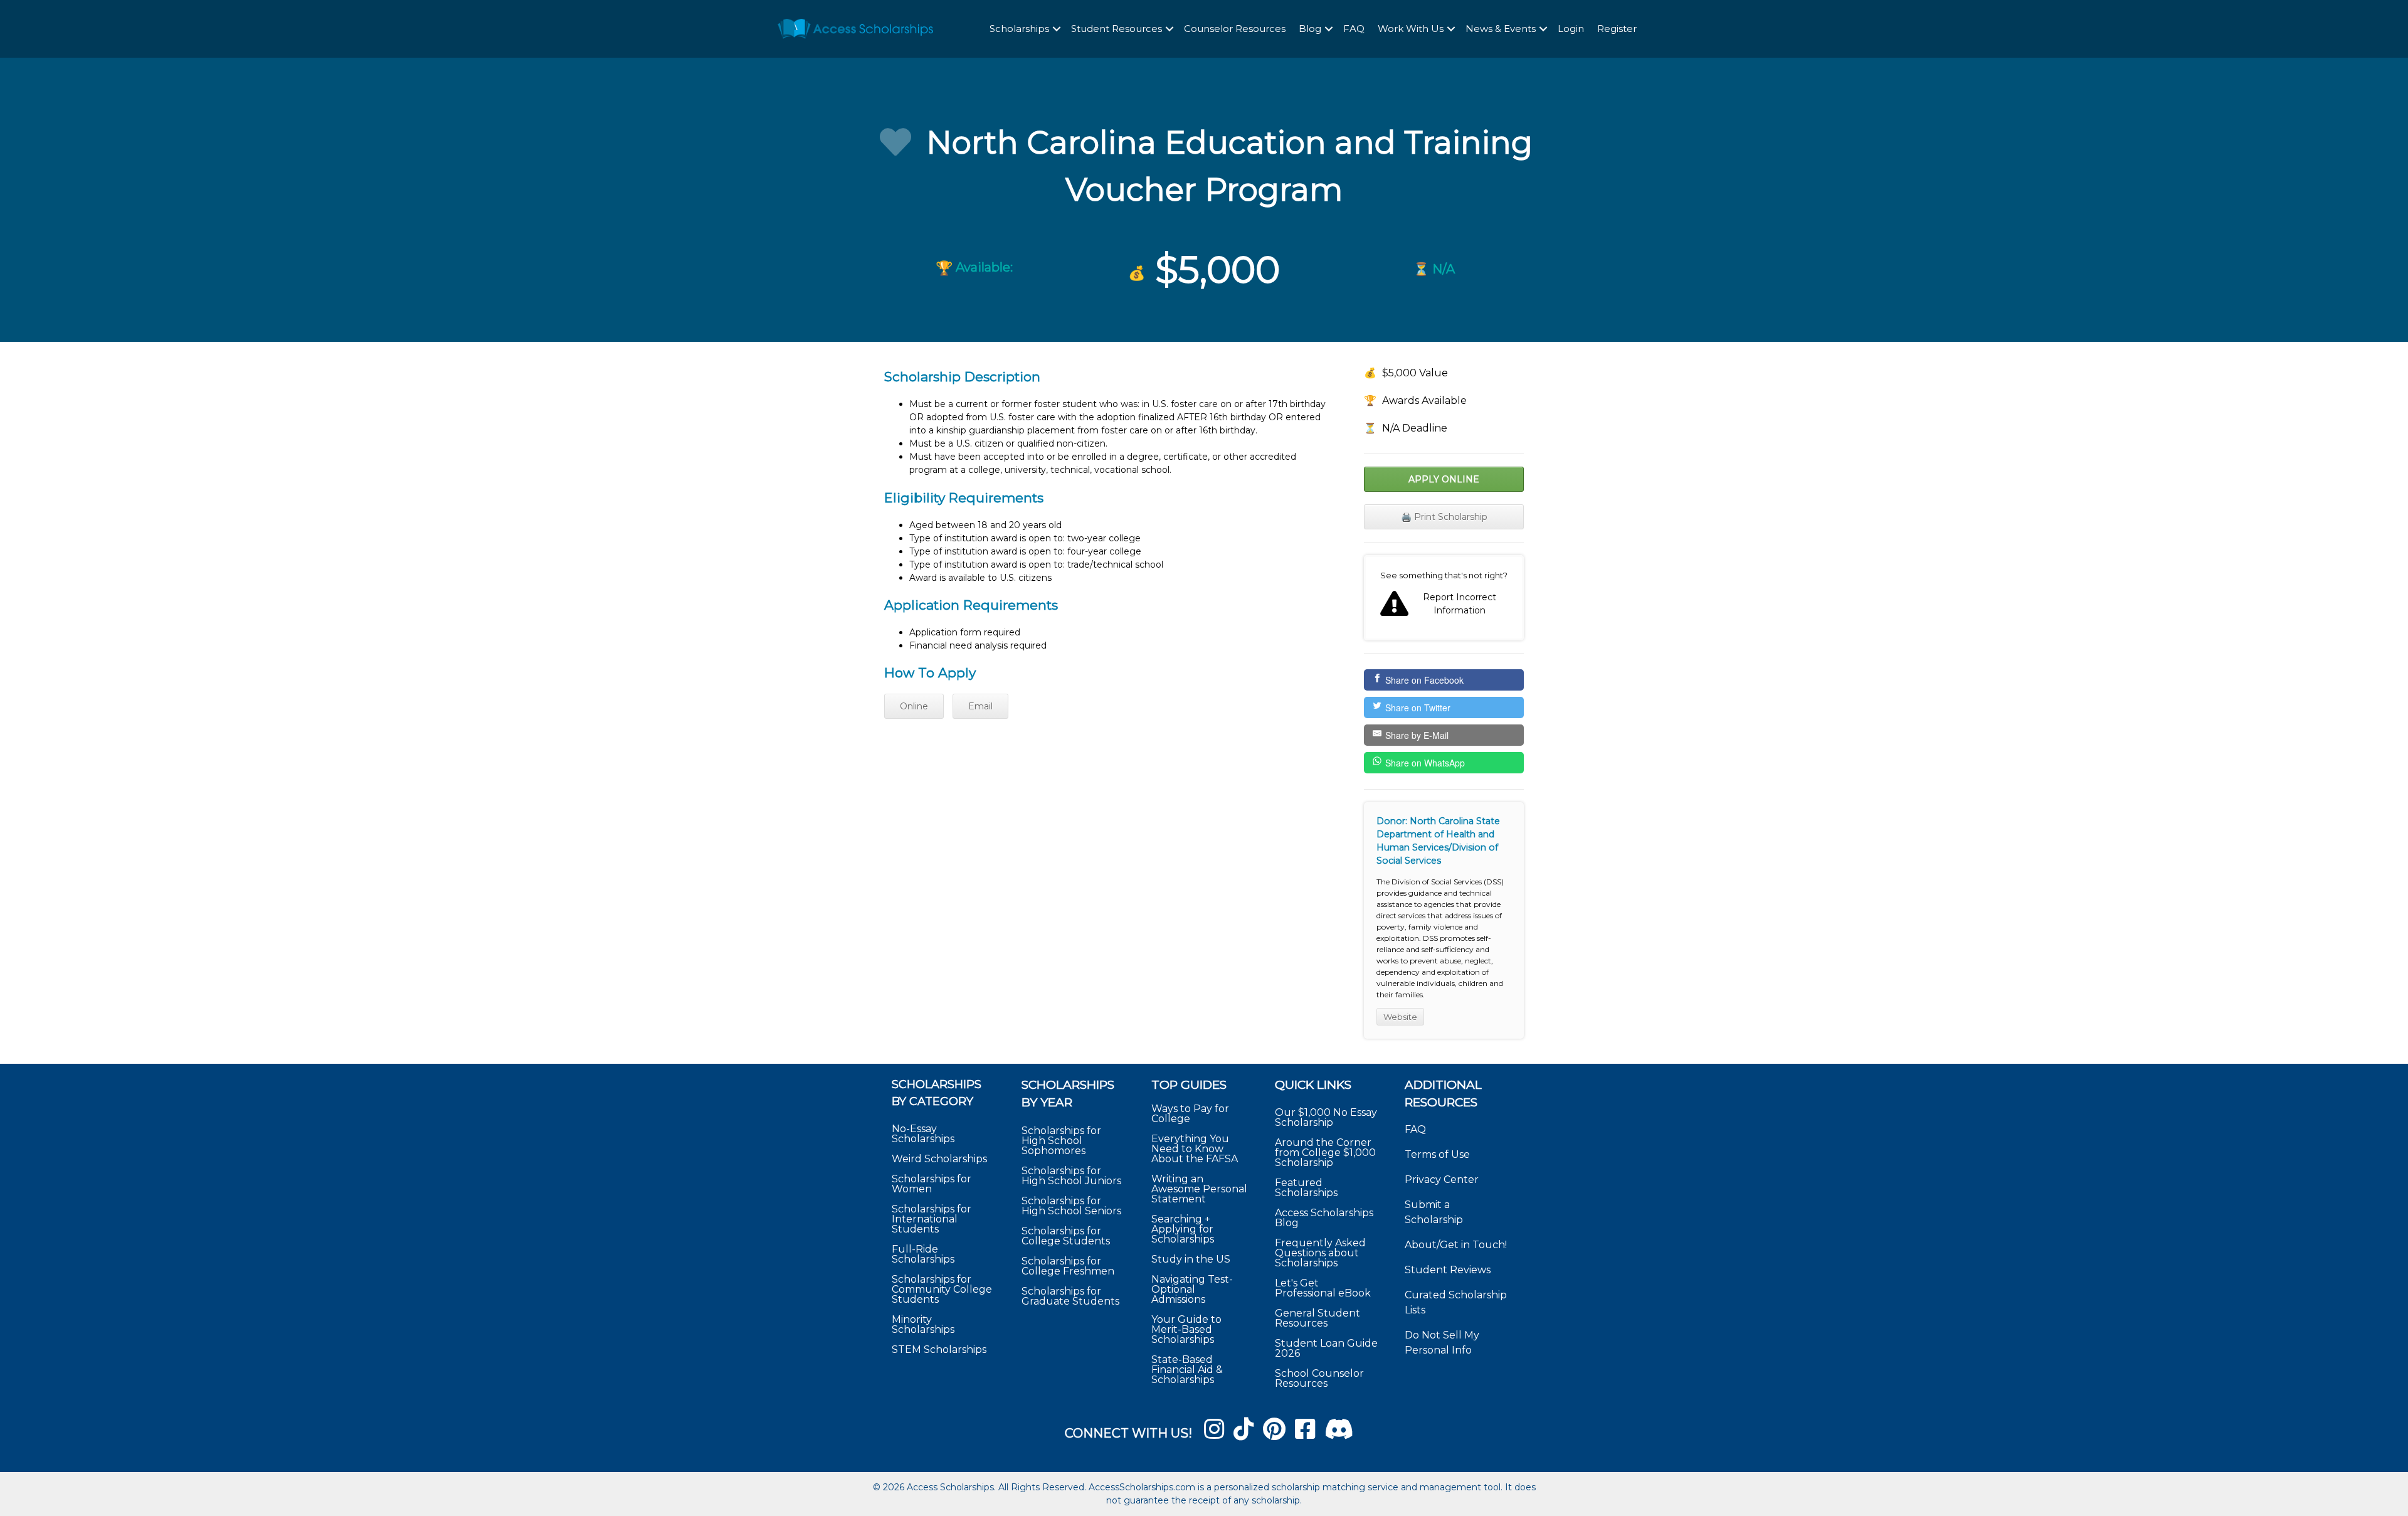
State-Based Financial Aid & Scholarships (1187, 1370)
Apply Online (1444, 479)
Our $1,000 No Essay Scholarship (1326, 1117)
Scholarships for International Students (932, 1219)
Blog (1310, 29)
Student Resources (1117, 29)
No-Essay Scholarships (923, 1134)
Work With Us (1411, 29)
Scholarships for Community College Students (942, 1289)
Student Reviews (1448, 1270)
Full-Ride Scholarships (923, 1254)
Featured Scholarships (1307, 1188)
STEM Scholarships (939, 1349)
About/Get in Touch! (1456, 1245)
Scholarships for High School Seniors (1071, 1206)
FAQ (1354, 29)
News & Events (1501, 29)
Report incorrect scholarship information (1444, 598)
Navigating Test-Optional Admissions (1192, 1289)
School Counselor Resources (1319, 1378)
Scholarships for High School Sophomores (1061, 1141)
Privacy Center (1442, 1179)
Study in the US (1191, 1259)
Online (914, 706)
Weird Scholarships (939, 1159)
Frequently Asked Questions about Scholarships (1320, 1253)
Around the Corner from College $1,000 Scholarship (1325, 1153)
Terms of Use (1437, 1154)
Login (1571, 29)
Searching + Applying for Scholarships (1183, 1229)
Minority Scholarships (923, 1324)
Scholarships (1019, 29)
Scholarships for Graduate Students (1070, 1296)
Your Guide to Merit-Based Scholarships (1186, 1329)
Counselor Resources (1235, 29)
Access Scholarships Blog (1324, 1218)
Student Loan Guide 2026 (1326, 1348)
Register (1617, 29)
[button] (1057, 29)
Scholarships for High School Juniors (1071, 1176)
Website (1400, 1017)
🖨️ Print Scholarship (1444, 517)
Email (980, 706)
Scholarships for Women (932, 1184)
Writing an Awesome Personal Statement (1199, 1189)
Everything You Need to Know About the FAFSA (1195, 1149)
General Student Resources (1318, 1318)
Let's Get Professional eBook (1323, 1288)
